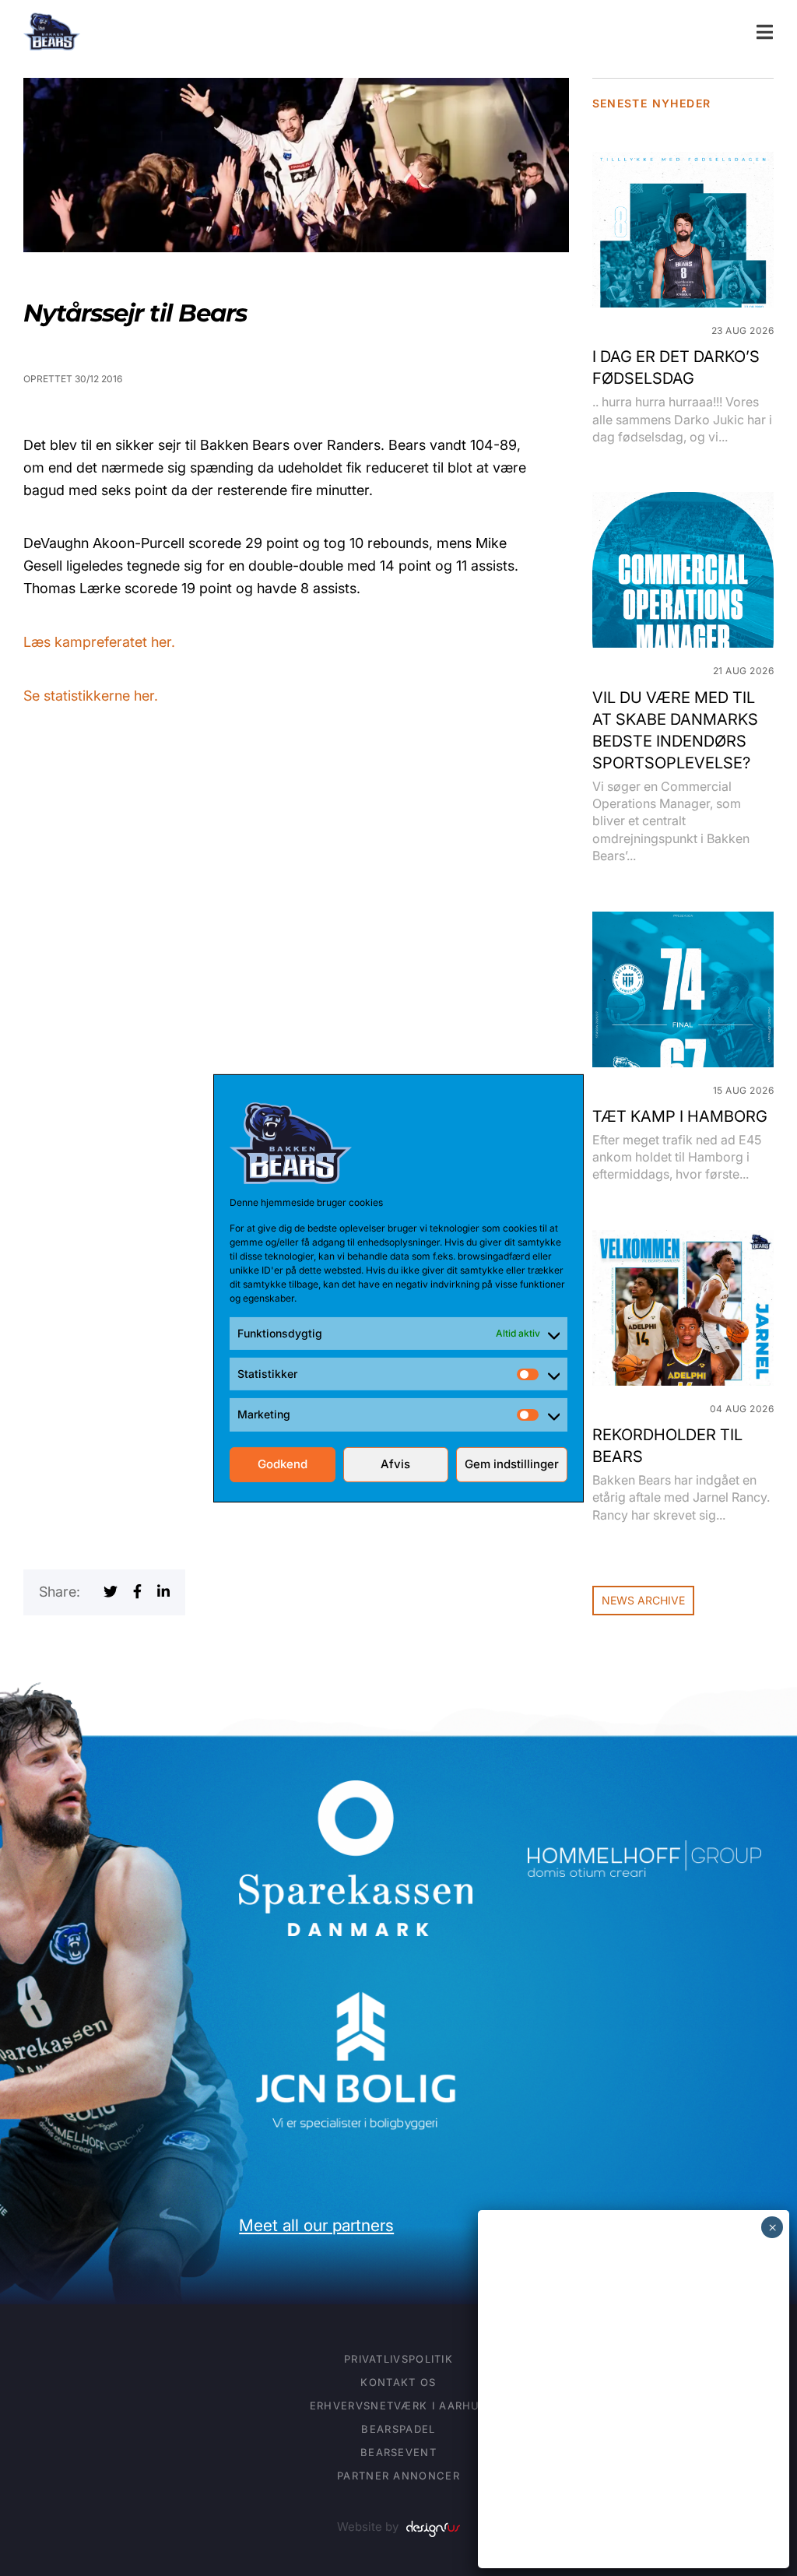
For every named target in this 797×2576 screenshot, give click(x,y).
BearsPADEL (398, 2429)
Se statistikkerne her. (91, 696)
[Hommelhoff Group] (644, 1851)
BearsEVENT (398, 2452)
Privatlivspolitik (398, 2359)
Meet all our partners (316, 2225)
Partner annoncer (398, 2476)
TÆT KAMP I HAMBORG (680, 1116)
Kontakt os (398, 2382)
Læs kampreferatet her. (99, 642)
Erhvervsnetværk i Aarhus (398, 2406)
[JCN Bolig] (356, 1989)
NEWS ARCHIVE (643, 1600)
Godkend (283, 1464)
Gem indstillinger (512, 1464)
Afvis (395, 1464)
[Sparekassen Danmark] (356, 1791)
